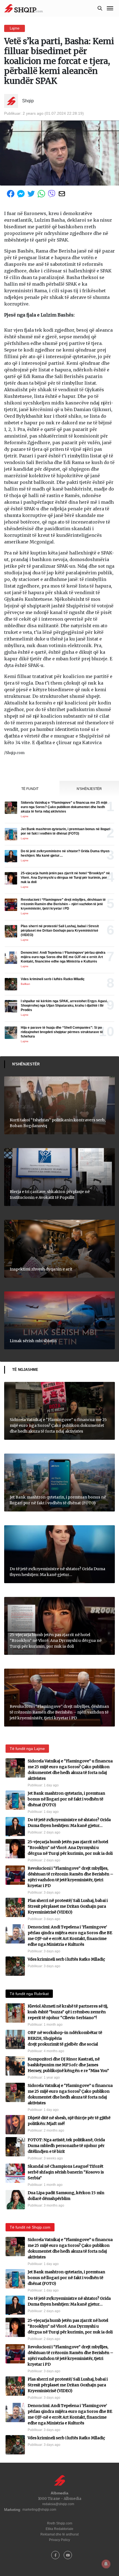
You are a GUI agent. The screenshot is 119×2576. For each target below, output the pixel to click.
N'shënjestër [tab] (89, 789)
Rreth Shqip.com (60, 2523)
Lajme (15, 28)
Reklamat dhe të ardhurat (59, 2534)
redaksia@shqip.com (58, 2504)
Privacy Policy (59, 2540)
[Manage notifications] (106, 2564)
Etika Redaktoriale (59, 2529)
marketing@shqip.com (39, 2510)
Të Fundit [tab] (30, 789)
